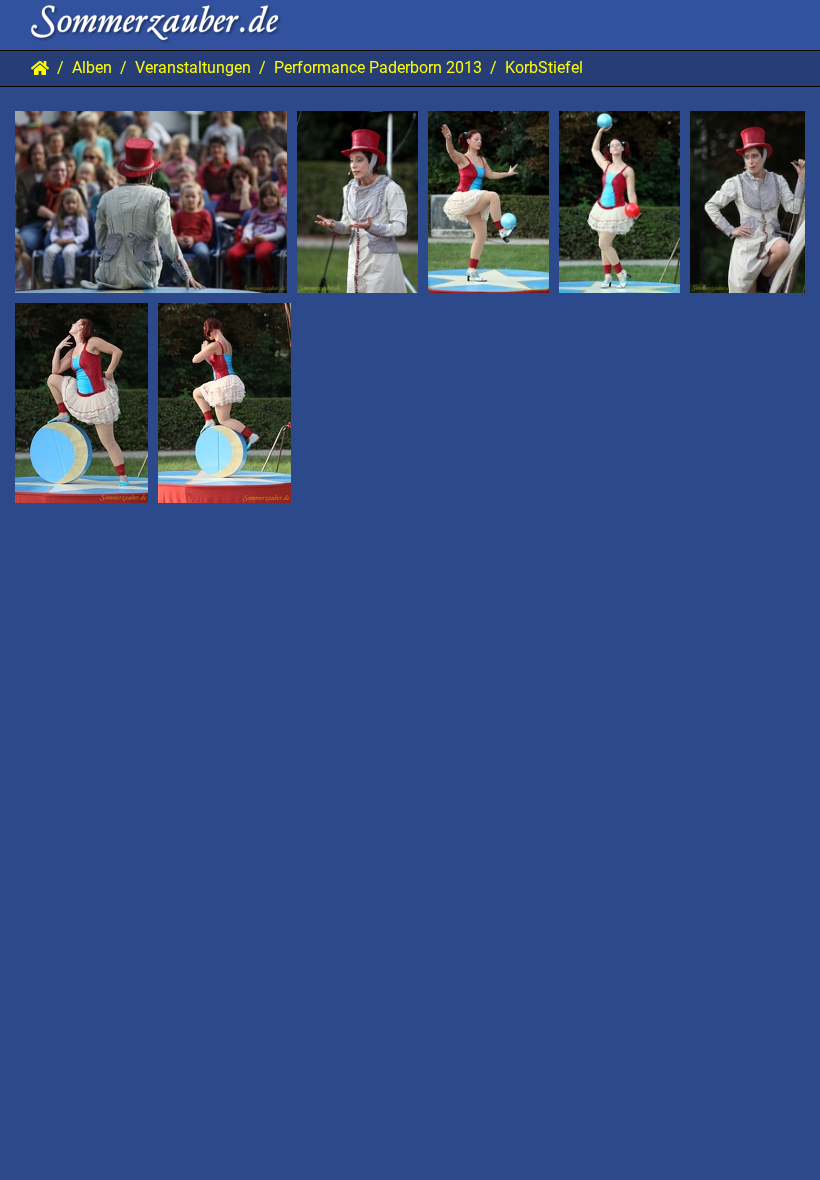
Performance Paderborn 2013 (378, 67)
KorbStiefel (544, 67)
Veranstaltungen (193, 67)
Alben (92, 67)
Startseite (40, 68)
